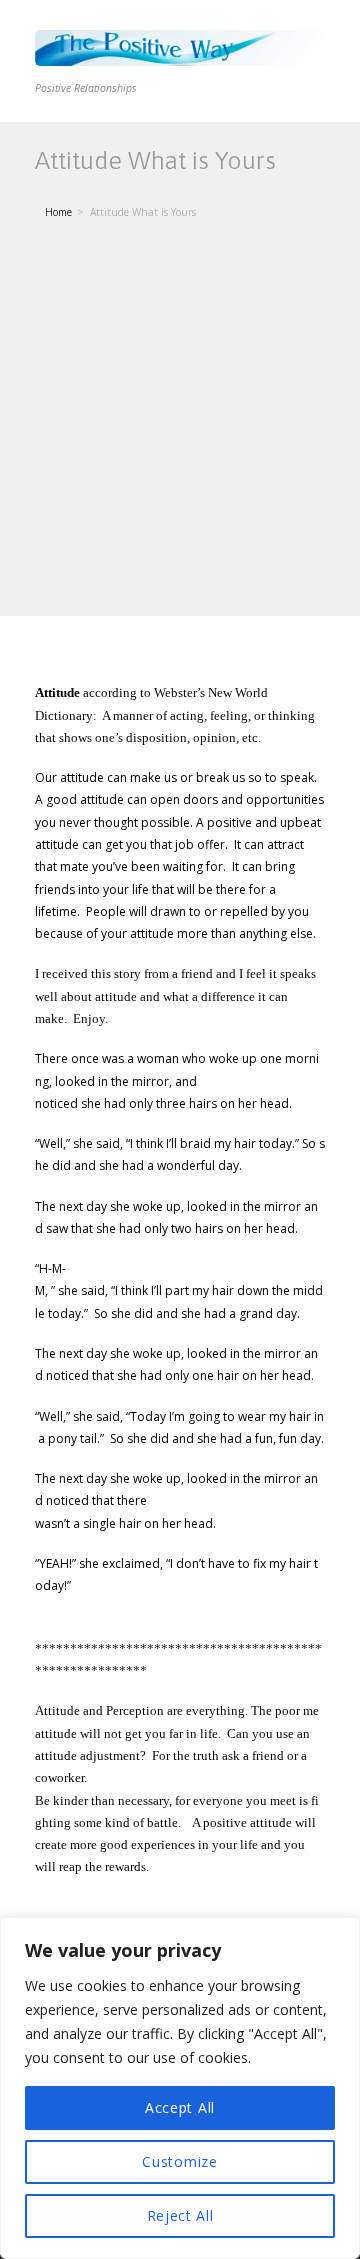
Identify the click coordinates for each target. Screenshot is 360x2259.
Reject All (180, 2215)
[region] (180, 2088)
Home (58, 212)
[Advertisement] (180, 426)
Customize (179, 2161)
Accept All (180, 2107)
